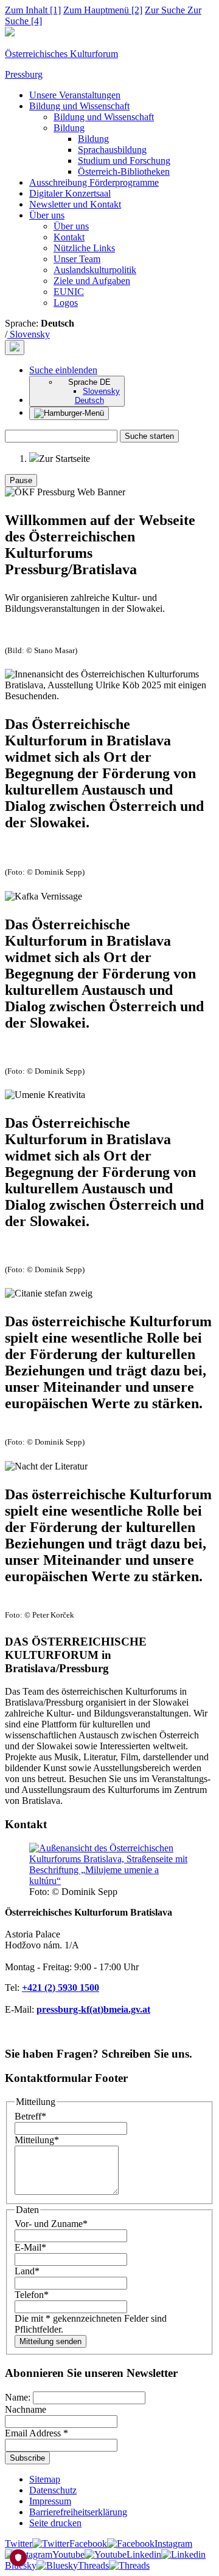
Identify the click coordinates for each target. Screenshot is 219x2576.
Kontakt (69, 237)
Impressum (50, 2501)
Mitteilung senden (50, 2341)
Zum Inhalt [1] (33, 10)
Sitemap (45, 2479)
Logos (66, 303)
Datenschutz (53, 2490)
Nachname (26, 2409)
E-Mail (30, 2247)
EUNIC (69, 292)
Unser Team (77, 259)
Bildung (69, 128)
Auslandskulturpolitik (95, 270)
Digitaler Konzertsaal (70, 193)
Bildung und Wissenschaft (79, 106)
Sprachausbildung (112, 150)
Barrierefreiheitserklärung (78, 2512)
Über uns (47, 215)
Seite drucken (55, 2523)
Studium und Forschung (124, 161)
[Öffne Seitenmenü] (69, 413)
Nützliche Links (84, 248)
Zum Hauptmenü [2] (103, 10)
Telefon (32, 2295)
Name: (19, 2397)
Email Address (36, 2433)
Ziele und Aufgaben (92, 281)
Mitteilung (37, 2140)
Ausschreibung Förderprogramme (94, 182)
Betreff (30, 2116)
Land (27, 2271)
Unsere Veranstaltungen (75, 95)
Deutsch (89, 400)
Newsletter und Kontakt (75, 204)
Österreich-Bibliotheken (124, 171)
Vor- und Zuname (51, 2224)
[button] (63, 370)
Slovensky (29, 334)
